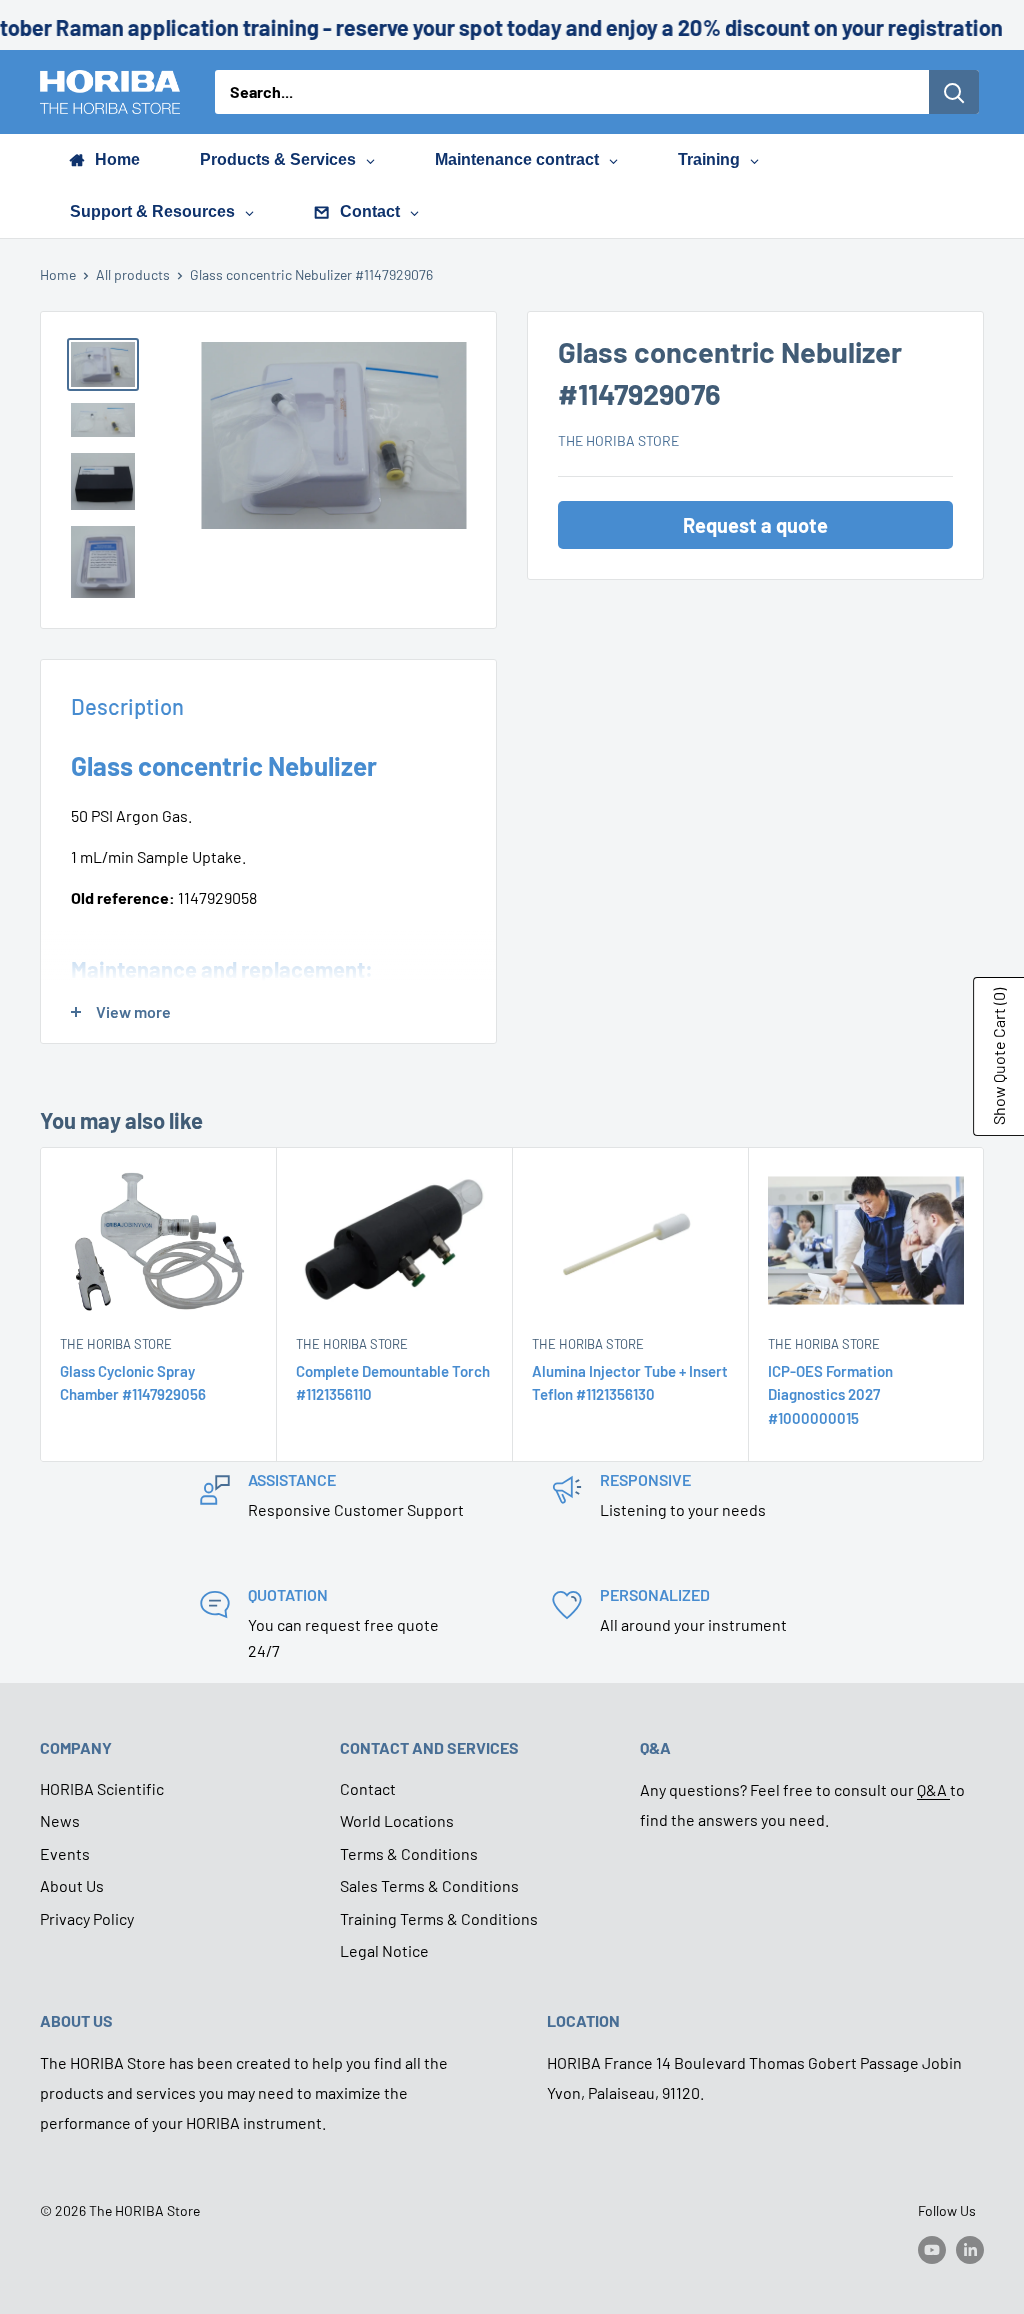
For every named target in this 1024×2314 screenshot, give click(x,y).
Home (58, 274)
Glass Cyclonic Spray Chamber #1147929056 (133, 1383)
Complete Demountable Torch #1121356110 (393, 1383)
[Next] (984, 1304)
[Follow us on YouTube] (932, 2249)
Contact (368, 1788)
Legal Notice (384, 1950)
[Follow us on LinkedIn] (970, 2249)
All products (133, 274)
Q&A (933, 1789)
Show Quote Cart (998, 1056)
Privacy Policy (87, 1918)
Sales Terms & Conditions (429, 1885)
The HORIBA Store (618, 440)
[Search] (954, 92)
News (60, 1820)
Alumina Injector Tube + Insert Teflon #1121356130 (630, 1383)
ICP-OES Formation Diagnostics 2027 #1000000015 (830, 1395)
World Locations (397, 1820)
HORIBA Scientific (102, 1788)
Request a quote (755, 525)
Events (65, 1853)
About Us (72, 1885)
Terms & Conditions (409, 1853)
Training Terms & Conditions (439, 1918)
